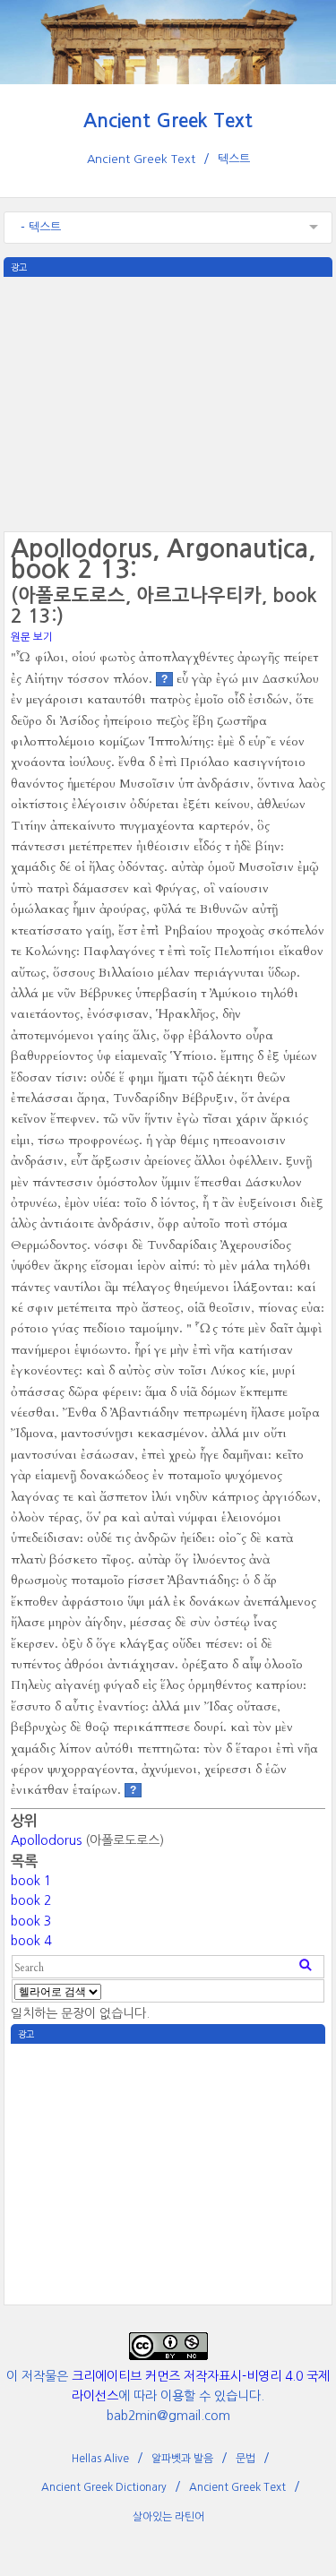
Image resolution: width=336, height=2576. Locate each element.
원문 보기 (32, 637)
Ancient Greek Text (168, 121)
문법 (246, 2459)
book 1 (31, 1881)
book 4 (31, 1941)
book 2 (31, 1900)
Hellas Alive (100, 2459)
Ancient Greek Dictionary (104, 2487)
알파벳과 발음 (182, 2459)
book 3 (31, 1921)
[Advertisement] (168, 402)
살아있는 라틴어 (168, 2517)
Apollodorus (46, 1840)
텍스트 (234, 159)
